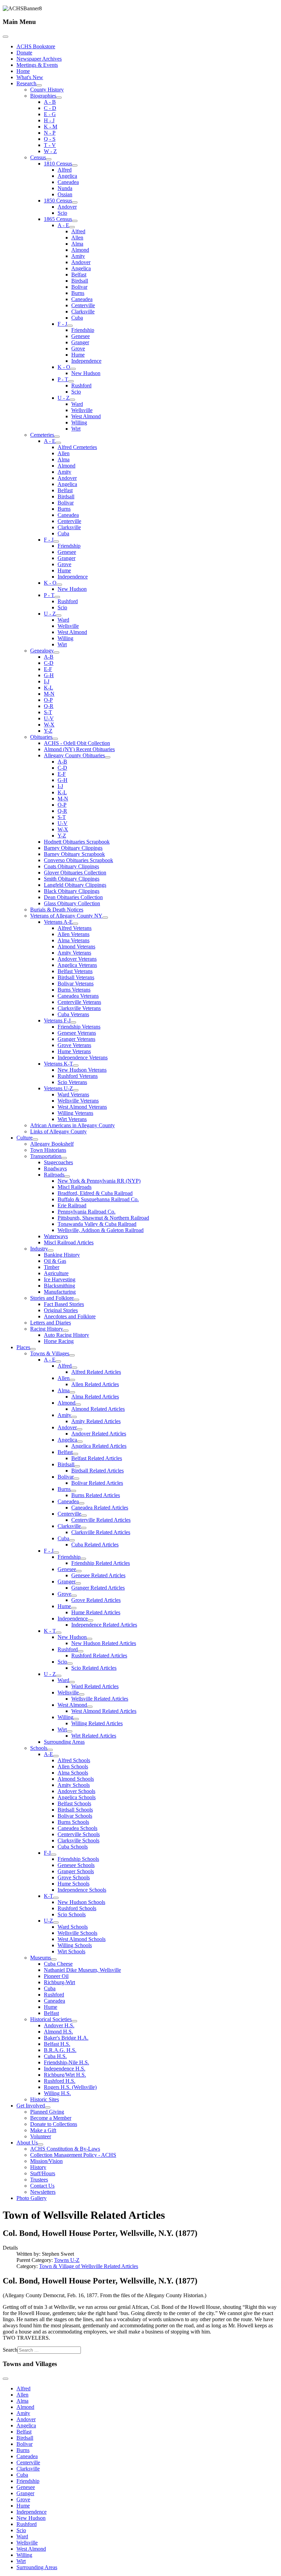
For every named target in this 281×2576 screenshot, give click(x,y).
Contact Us (42, 2186)
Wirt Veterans (72, 1119)
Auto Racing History (66, 1335)
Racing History (47, 1329)
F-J (47, 1853)
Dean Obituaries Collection (73, 897)
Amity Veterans (74, 953)
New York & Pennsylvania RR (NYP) (99, 1181)
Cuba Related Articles (95, 1545)
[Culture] (35, 1140)
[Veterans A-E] (75, 924)
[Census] (49, 159)
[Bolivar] (76, 1479)
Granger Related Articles (98, 1588)
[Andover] (80, 1429)
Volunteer (41, 2136)
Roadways (55, 1168)
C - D (50, 108)
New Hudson (86, 373)
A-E (48, 1754)
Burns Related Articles (96, 1495)
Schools (39, 1748)
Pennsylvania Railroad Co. (87, 1212)
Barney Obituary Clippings (73, 848)
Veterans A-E (58, 922)
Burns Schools (73, 1822)
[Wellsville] (82, 1694)
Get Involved (31, 2106)
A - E (63, 225)
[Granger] (78, 1583)
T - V (50, 145)
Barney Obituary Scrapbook (74, 854)
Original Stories (61, 1310)
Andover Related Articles (99, 1434)
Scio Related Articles (94, 1668)
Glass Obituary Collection (72, 903)
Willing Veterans (75, 1113)
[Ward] (72, 1682)
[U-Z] (56, 1922)
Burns (78, 293)
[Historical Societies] (74, 2021)
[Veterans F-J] (73, 1022)
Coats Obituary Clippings (71, 866)
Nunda (65, 188)
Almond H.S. (58, 2032)
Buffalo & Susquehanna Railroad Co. (98, 1199)
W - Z (50, 151)
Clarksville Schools (78, 1840)
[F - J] (70, 326)
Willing (79, 422)
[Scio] (70, 1664)
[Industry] (51, 1250)
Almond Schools (76, 1779)
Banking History (62, 1255)
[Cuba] (72, 1540)
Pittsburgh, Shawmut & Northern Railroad (103, 1218)
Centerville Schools (79, 1834)
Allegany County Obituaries (74, 755)
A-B (49, 657)
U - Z (64, 398)
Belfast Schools (74, 1803)
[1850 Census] (75, 202)
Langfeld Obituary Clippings (75, 885)
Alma (77, 244)
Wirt (76, 429)
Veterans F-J (57, 1021)
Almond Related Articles (98, 1409)
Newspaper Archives (39, 59)
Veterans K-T (58, 1064)
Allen (77, 238)
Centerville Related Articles (101, 1520)
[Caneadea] (82, 1503)
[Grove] (74, 1596)
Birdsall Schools (75, 1810)
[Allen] (72, 1380)
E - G (50, 114)
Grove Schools (74, 1877)
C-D (49, 663)
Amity (78, 256)
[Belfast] (75, 1454)
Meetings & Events (37, 65)
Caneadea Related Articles (100, 1508)
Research (26, 83)
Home (23, 71)
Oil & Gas (55, 1261)
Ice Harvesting (60, 1279)
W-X (49, 725)
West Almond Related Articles (104, 1711)
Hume (78, 355)
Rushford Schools (77, 1908)
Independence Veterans (83, 1057)
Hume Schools (74, 1884)
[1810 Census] (75, 165)
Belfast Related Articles (97, 1458)
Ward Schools (73, 1927)
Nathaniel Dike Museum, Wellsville (82, 1970)
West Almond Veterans (82, 1107)
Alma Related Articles (95, 1397)
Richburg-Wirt (59, 1982)
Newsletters (43, 2192)
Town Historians (48, 1150)
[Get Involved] (48, 2107)
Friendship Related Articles (101, 1563)
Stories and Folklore (52, 1298)
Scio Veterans (72, 1082)
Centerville (83, 305)
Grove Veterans (74, 1045)
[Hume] (74, 1608)
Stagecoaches (58, 1162)
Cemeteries (42, 435)
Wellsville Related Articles (100, 1699)
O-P (48, 700)
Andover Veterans (77, 959)
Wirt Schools (71, 1951)
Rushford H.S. (60, 2081)
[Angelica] (80, 1442)
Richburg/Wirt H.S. (65, 2075)
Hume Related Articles (96, 1612)
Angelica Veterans (77, 965)
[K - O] (73, 369)
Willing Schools (75, 1945)
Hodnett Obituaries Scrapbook (77, 842)
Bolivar (79, 287)
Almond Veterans (76, 947)
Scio (62, 213)
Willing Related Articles (97, 1723)
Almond (80, 250)
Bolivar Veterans (76, 984)
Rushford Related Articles (99, 1656)
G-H (49, 675)
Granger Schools (76, 1871)
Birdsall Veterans (76, 977)
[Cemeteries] (57, 437)
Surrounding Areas (64, 1742)
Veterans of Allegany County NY (66, 916)
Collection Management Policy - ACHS (73, 2155)
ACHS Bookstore (36, 46)
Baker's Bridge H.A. (66, 2038)
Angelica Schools (77, 1797)
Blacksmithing (59, 1286)
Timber (52, 1267)
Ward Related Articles (95, 1686)
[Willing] (76, 1719)
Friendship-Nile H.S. (66, 2062)
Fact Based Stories (64, 1304)
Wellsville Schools (77, 1933)
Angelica (67, 176)
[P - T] (71, 381)
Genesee (81, 336)
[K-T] (56, 1898)
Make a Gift (43, 2130)
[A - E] (72, 227)
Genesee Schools (76, 1865)
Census (38, 157)
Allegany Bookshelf (52, 1144)
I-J (47, 681)
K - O (64, 367)
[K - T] (59, 1633)
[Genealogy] (57, 652)
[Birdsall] (77, 1466)
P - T (63, 379)
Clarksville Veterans (79, 1008)
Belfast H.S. (57, 2044)
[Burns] (73, 1491)
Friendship (83, 330)
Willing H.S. (57, 2093)
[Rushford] (81, 1651)
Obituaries (41, 737)
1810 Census (58, 164)
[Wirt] (70, 1731)
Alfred (65, 170)
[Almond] (78, 1405)
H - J (49, 120)
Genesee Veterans (77, 1033)
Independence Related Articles (104, 1625)
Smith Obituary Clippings (72, 879)
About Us (27, 2143)
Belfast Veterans (75, 971)
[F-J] (53, 1855)
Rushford (81, 385)
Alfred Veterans (75, 928)
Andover (67, 207)
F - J (62, 324)
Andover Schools (76, 1791)
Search (10, 2350)
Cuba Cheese (58, 1964)
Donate (24, 53)
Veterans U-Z (58, 1088)
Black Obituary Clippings (72, 891)
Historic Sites (45, 2099)
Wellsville (82, 410)
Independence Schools (82, 1890)
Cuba (77, 318)
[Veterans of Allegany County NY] (105, 918)
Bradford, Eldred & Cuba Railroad (95, 1193)
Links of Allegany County (58, 1131)
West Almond (86, 416)
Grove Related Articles (96, 1600)
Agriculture (56, 1273)
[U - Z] (72, 400)
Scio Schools (72, 1914)
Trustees (39, 2180)
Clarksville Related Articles (101, 1532)
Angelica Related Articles (99, 1446)
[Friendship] (83, 1559)
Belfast (79, 275)
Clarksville (83, 312)
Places (23, 1347)
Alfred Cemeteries (77, 447)
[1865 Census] (75, 221)
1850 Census (58, 201)
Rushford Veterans (78, 1076)
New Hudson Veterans (82, 1070)
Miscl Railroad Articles (69, 1242)
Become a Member (51, 2118)
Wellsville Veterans (78, 1101)
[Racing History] (66, 1331)
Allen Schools (73, 1766)
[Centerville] (84, 1516)
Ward (77, 404)
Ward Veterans (73, 1094)
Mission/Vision (46, 2161)
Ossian (65, 194)
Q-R (49, 706)
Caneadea (68, 182)
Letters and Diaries (51, 1323)
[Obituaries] (55, 739)
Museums (41, 1958)
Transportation (46, 1156)
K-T (48, 1896)
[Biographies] (59, 98)
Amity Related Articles (96, 1421)
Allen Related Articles (95, 1384)
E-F (48, 669)
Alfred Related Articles (96, 1372)
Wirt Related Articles (94, 1736)
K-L (48, 688)
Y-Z (48, 731)
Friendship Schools (78, 1859)
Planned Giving (47, 2112)
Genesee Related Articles (98, 1575)
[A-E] (56, 1756)
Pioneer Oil (56, 1976)
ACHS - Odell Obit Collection (77, 743)
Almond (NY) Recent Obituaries (79, 749)
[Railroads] (67, 1177)
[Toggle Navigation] (5, 37)
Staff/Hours (43, 2173)
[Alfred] (74, 1368)
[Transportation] (64, 1158)
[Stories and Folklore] (76, 1300)
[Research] (39, 85)
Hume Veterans (74, 1051)
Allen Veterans (74, 934)
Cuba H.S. (55, 2056)
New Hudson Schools (81, 1902)
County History (47, 90)
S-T (48, 712)
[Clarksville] (84, 1528)
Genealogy (42, 651)
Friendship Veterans (79, 1027)
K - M (51, 127)
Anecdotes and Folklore (70, 1316)
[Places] (33, 1349)
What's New (30, 77)
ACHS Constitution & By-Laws (65, 2149)
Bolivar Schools (75, 1816)
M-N (49, 694)
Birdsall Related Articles (97, 1471)
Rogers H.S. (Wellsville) (70, 2087)
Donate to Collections (54, 2124)
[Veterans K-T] (76, 1066)
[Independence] (90, 1620)
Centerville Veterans (79, 1002)
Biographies (43, 96)
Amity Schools (74, 1785)
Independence (86, 361)
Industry (39, 1249)
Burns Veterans (74, 990)
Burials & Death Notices (57, 910)
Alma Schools (73, 1773)
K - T (50, 1631)
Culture (25, 1138)
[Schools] (50, 1750)
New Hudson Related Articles (104, 1643)
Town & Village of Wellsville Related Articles (89, 2266)
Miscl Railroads (75, 1187)
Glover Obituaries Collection (75, 873)
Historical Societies (51, 2019)
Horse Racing (59, 1341)
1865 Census (58, 219)
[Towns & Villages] (72, 1355)
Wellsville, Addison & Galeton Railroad (101, 1230)
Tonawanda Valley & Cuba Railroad (97, 1224)
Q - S (50, 139)
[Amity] (74, 1417)
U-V (49, 718)
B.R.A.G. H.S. (60, 2050)
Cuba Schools (73, 1847)
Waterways (56, 1236)
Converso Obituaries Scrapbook (78, 860)
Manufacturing (60, 1292)
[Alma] (72, 1392)
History (38, 2167)
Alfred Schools (74, 1760)
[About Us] (40, 2144)
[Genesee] (79, 1571)
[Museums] (54, 1959)
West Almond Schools (82, 1939)
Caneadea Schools (77, 1828)
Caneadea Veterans (78, 996)
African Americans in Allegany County (72, 1125)
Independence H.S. (65, 2069)
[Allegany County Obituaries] (108, 757)
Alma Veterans (74, 940)
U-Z (48, 1921)
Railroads (54, 1175)
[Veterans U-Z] (76, 1090)
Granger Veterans (76, 1039)
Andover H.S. (59, 2025)
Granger (80, 342)
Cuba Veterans (73, 1014)
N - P (50, 133)
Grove (78, 349)
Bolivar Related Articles (97, 1483)
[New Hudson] (89, 1639)
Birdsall (80, 281)
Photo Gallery (32, 2198)
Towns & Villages (50, 1353)
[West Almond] (90, 1707)
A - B (50, 102)
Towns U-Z (67, 2260)
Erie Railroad (72, 1205)
